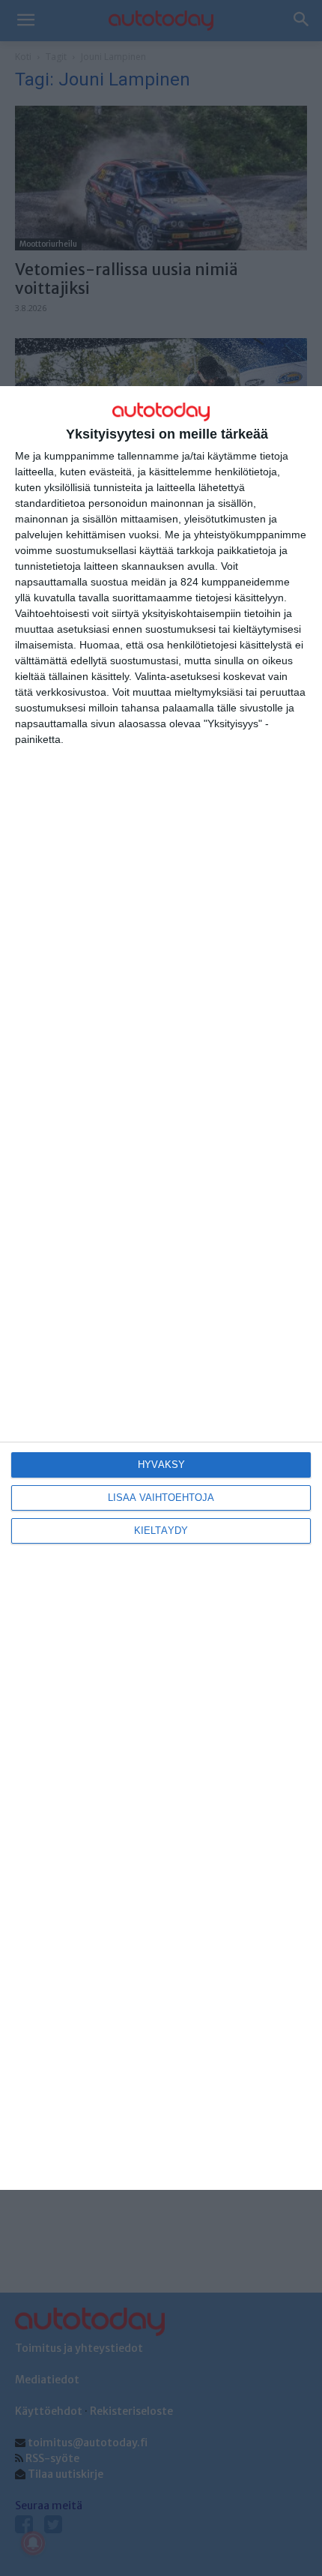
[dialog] (161, 1288)
